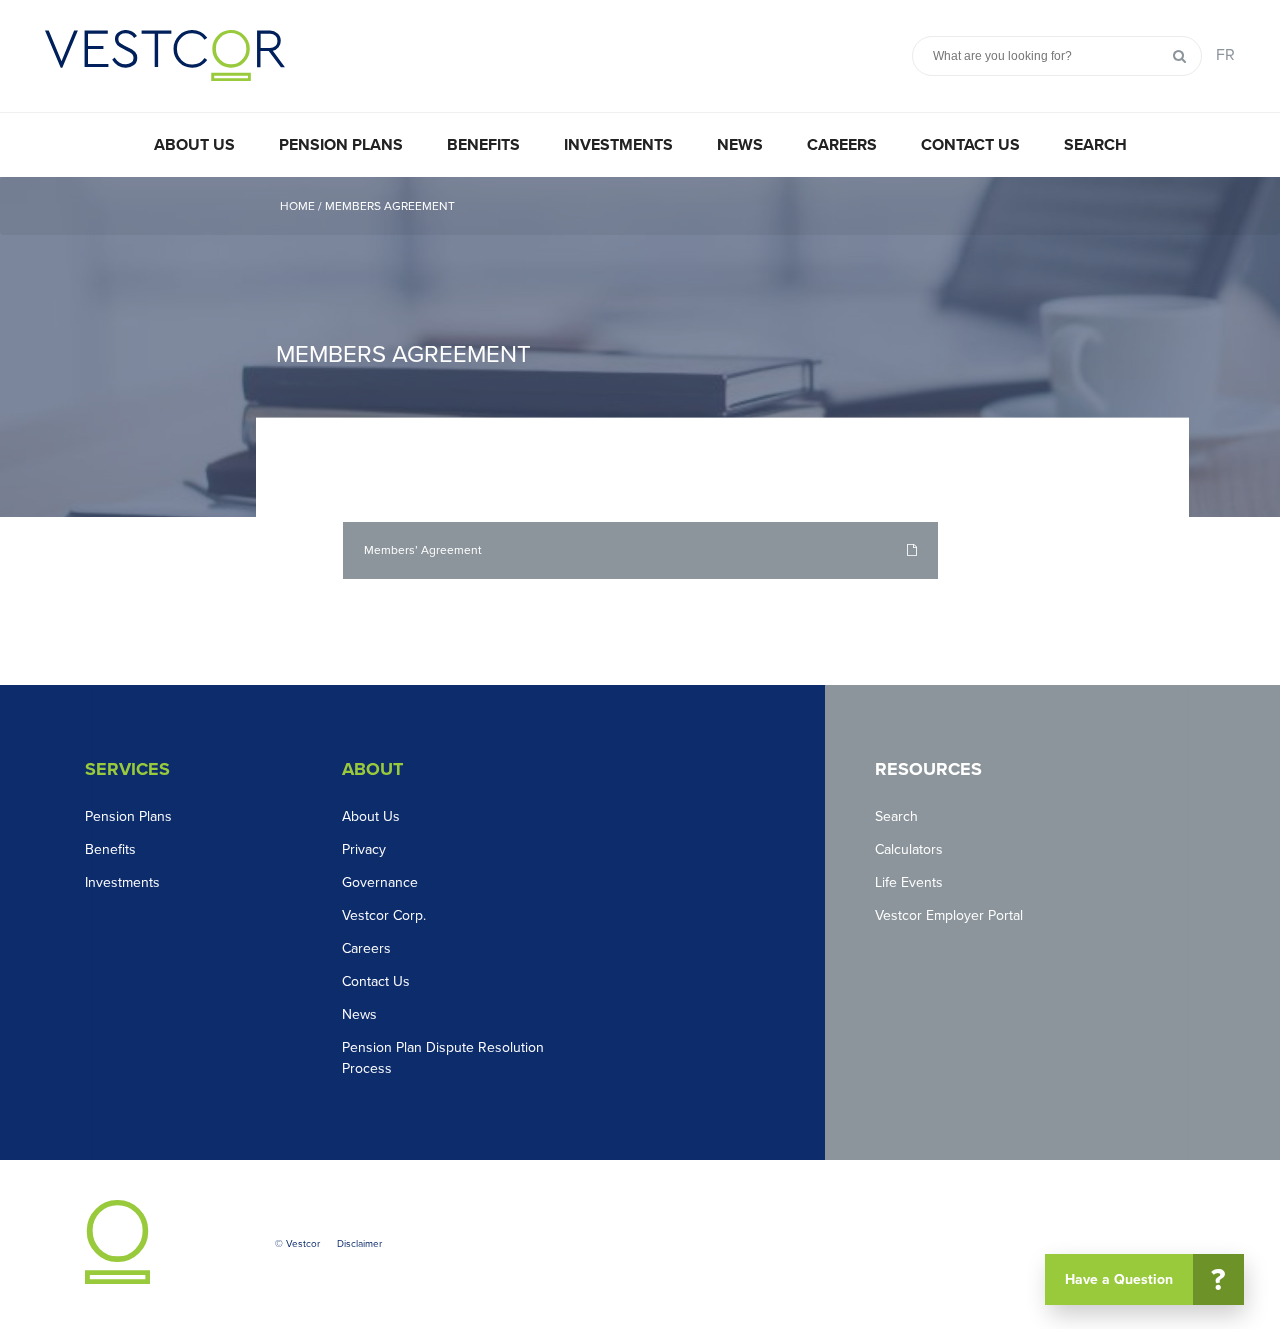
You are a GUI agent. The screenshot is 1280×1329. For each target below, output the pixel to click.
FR (1225, 55)
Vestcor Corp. (384, 915)
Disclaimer (359, 1244)
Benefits (483, 145)
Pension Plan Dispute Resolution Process (443, 1058)
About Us (194, 145)
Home (299, 206)
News (740, 145)
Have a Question (1145, 1280)
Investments (618, 145)
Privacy (364, 849)
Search (1095, 145)
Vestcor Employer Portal (949, 915)
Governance (380, 882)
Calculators (909, 849)
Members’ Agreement (423, 550)
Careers (842, 145)
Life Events (909, 882)
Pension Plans (341, 145)
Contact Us (970, 145)
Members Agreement (390, 206)
